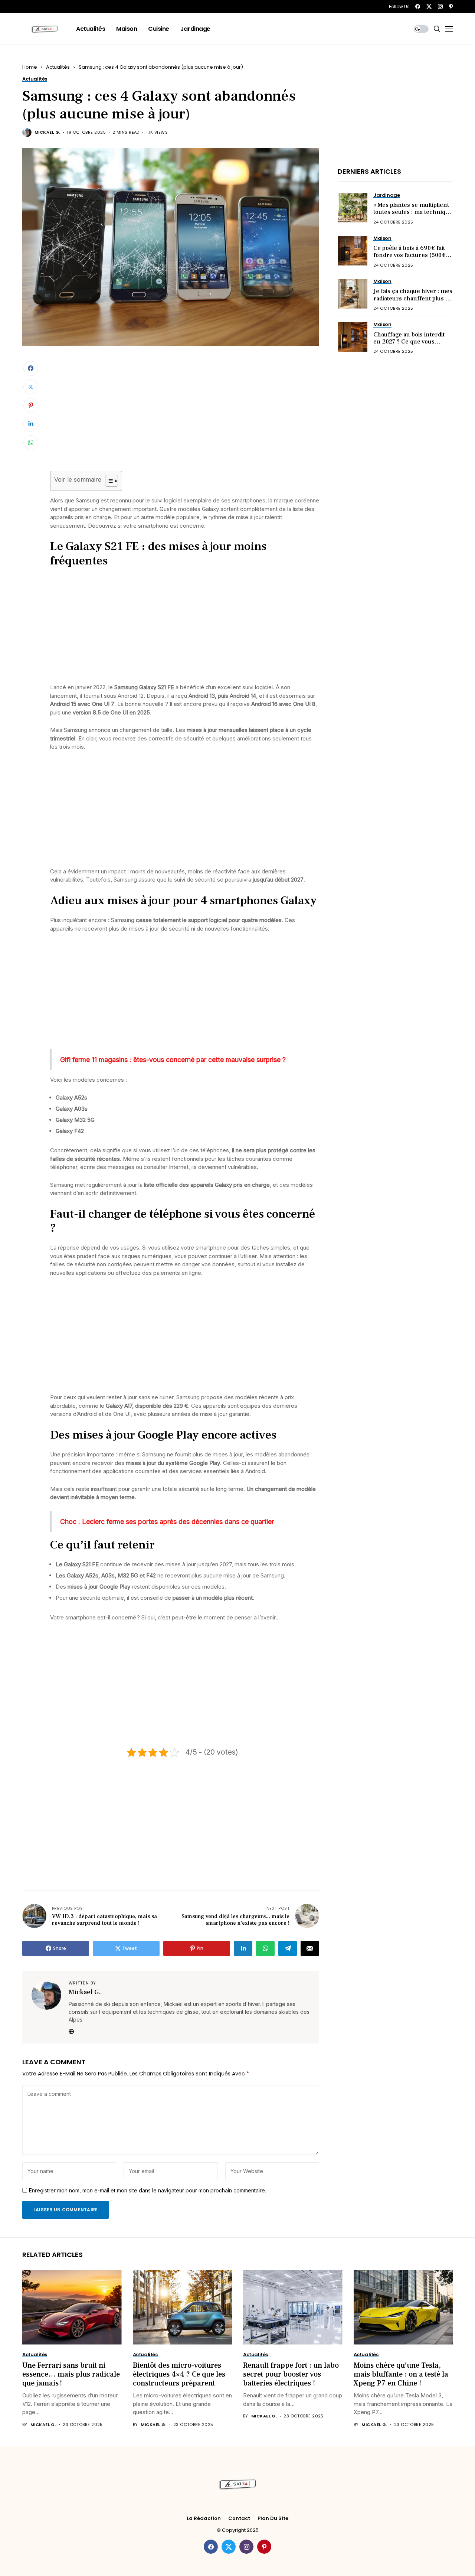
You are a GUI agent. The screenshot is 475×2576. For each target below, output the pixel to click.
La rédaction (204, 2518)
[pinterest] (451, 6)
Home (30, 67)
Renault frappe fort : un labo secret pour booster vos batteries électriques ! (291, 2374)
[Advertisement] (185, 416)
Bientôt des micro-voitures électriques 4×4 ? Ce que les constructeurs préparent (179, 2374)
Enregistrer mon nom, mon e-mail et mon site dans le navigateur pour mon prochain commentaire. (148, 2191)
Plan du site (273, 2518)
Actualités (58, 67)
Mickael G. (47, 132)
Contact (239, 2518)
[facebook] (418, 6)
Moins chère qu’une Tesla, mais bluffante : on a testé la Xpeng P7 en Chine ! (401, 2374)
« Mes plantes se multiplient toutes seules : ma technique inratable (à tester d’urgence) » (413, 216)
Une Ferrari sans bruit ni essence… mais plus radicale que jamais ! (71, 2374)
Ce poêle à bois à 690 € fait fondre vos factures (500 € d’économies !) (410, 255)
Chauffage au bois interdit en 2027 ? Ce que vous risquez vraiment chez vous (412, 341)
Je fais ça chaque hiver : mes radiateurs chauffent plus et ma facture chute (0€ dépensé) (413, 302)
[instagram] (440, 6)
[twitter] (429, 6)
